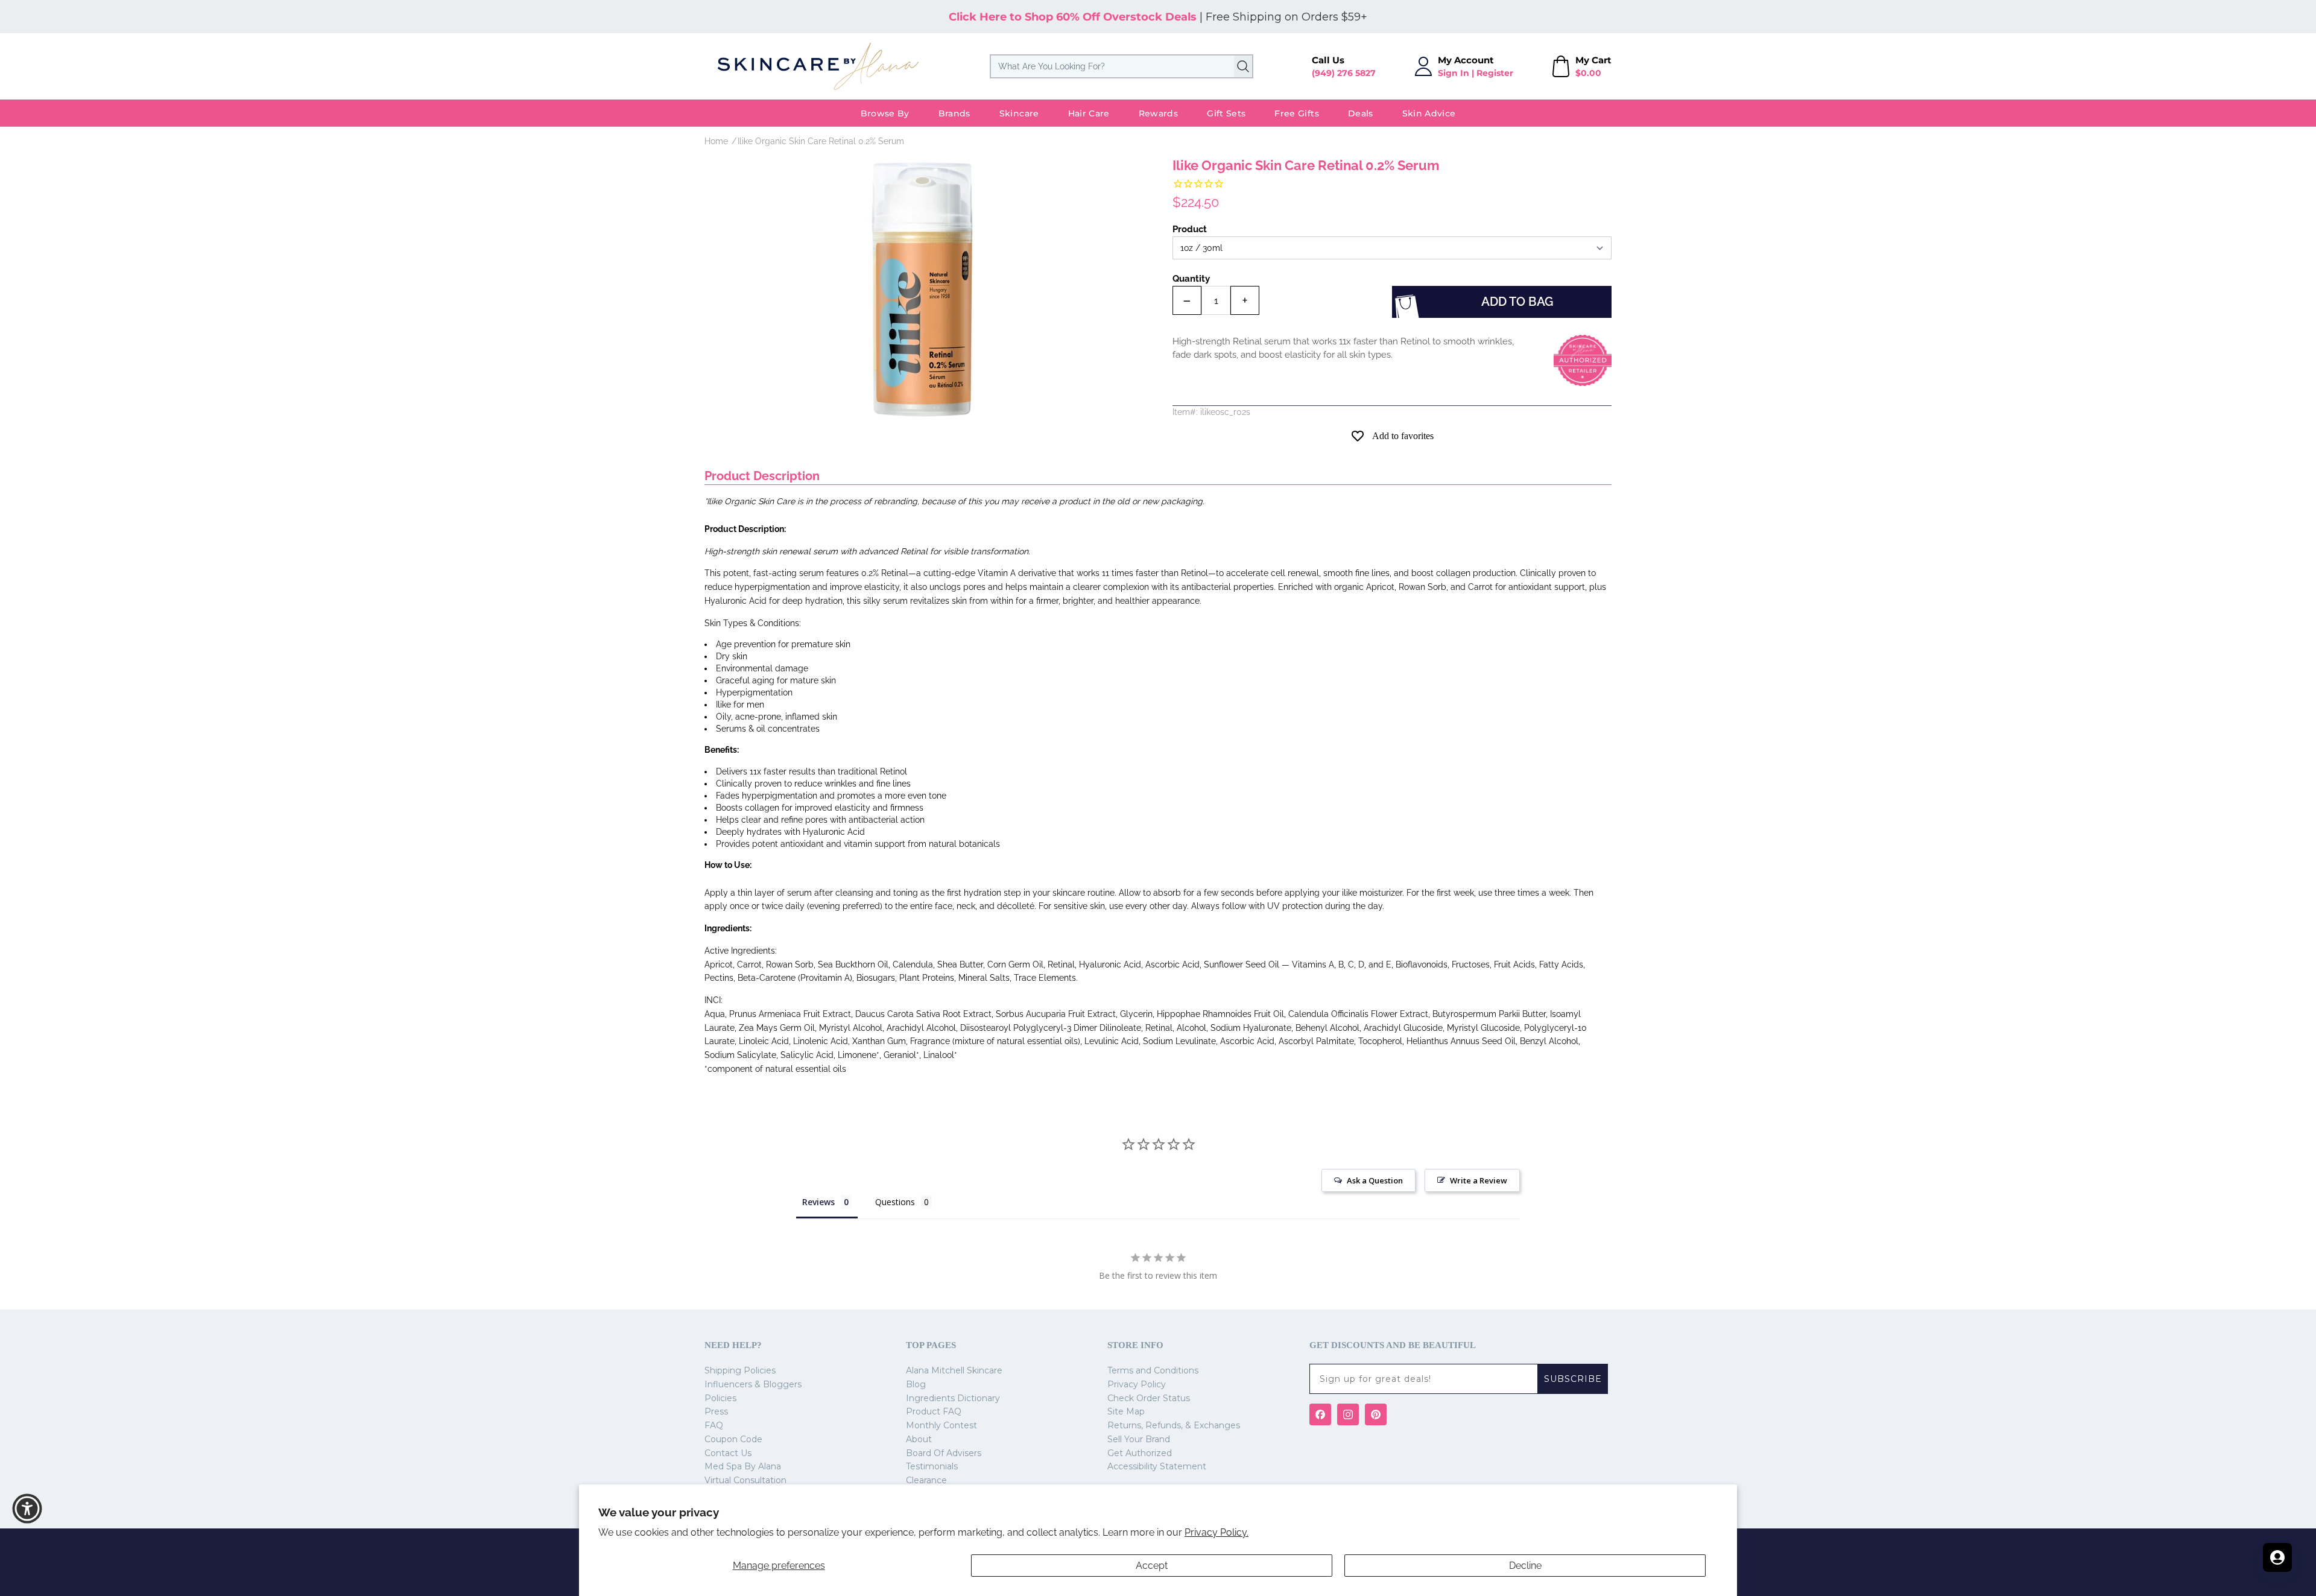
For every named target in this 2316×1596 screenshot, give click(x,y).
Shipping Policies (740, 1370)
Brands (954, 113)
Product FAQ (934, 1411)
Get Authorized (1140, 1453)
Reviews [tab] (818, 1202)
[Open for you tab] (2277, 1557)
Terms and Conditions (1153, 1370)
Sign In (1454, 73)
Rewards (1158, 113)
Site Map (1126, 1411)
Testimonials (932, 1466)
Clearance (926, 1480)
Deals (1361, 113)
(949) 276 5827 (1344, 73)
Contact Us (728, 1453)
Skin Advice (1429, 113)
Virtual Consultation (745, 1480)
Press (716, 1411)
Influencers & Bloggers (753, 1384)
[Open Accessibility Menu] (27, 1509)
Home (716, 141)
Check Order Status (1149, 1398)
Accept (1152, 1566)
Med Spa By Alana (743, 1466)
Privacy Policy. (1217, 1532)
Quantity (1191, 279)
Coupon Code (733, 1439)
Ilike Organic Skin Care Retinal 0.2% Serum (821, 141)
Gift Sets (1226, 113)
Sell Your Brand (1139, 1439)
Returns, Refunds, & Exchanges (1174, 1425)
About (919, 1439)
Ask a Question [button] (1375, 1180)
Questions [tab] (895, 1202)
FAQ (714, 1425)
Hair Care (1089, 113)
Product (1190, 229)
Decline (1525, 1566)
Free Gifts (1297, 113)
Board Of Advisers (944, 1453)
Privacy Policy (1137, 1384)
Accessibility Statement (1157, 1466)
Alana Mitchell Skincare (954, 1370)
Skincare (1019, 113)
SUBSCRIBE (1573, 1379)
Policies (720, 1398)
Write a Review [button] (1479, 1180)
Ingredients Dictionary (953, 1398)
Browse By (885, 113)
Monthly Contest (941, 1425)
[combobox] (1122, 66)
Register (1495, 73)
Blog (916, 1384)
